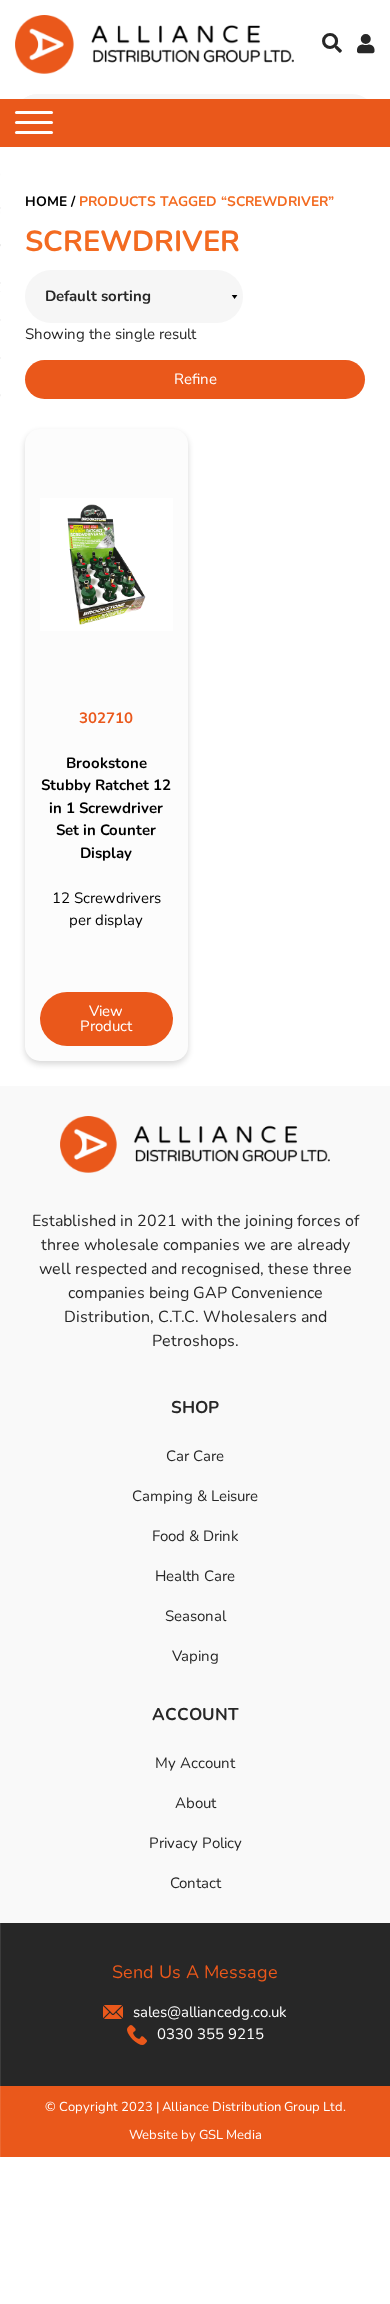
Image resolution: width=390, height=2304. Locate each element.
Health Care (195, 1576)
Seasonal (195, 1616)
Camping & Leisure (195, 1496)
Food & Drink (195, 1536)
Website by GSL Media (195, 2135)
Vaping (195, 1656)
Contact (195, 1883)
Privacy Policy (195, 1843)
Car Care (195, 1456)
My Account (195, 1763)
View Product (106, 1018)
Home (46, 201)
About (195, 1803)
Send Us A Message (195, 1972)
